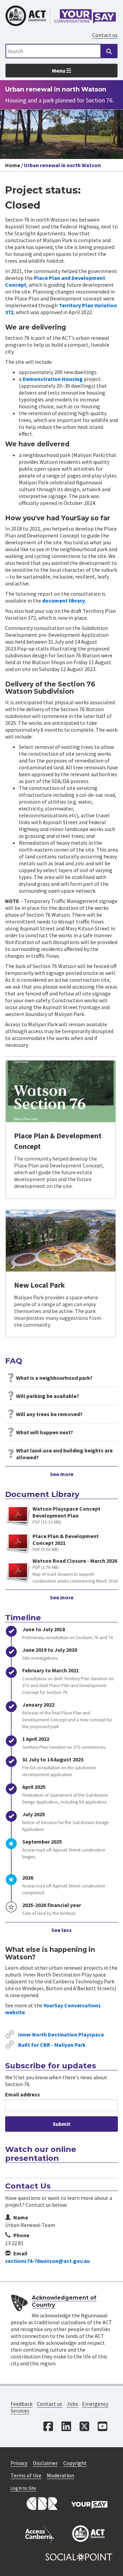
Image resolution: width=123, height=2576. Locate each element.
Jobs (72, 2404)
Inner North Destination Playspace (61, 2034)
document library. (64, 600)
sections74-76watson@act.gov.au (47, 2261)
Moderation (60, 2475)
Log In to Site (23, 2488)
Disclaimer (45, 2463)
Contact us (105, 35)
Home (13, 165)
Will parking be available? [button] (48, 1396)
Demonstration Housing (53, 379)
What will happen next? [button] (45, 1432)
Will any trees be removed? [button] (49, 1414)
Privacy (19, 2463)
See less (61, 1930)
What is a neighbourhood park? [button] (54, 1378)
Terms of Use (26, 2475)
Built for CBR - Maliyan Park (52, 2045)
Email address (23, 2094)
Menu (59, 71)
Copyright (75, 2463)
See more (62, 1474)
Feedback (22, 2404)
